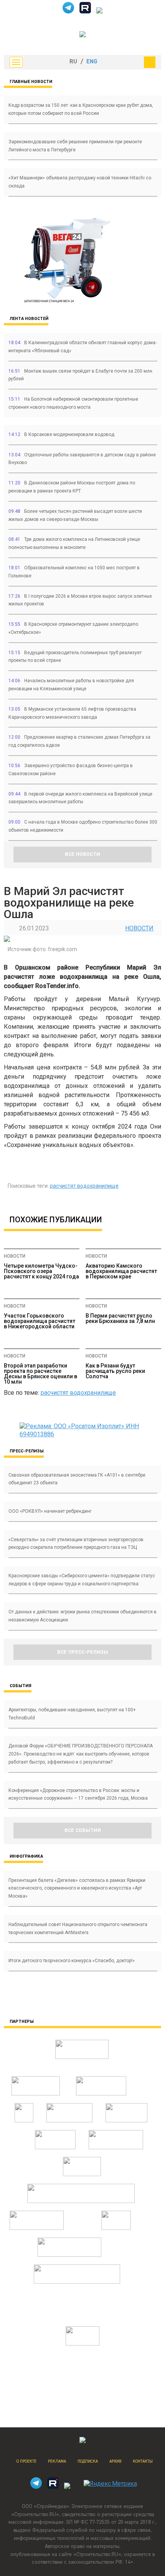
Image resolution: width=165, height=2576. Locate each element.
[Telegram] (68, 11)
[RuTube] (85, 11)
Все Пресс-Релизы (83, 1652)
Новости (139, 928)
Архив (115, 2461)
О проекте (26, 2461)
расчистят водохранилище (84, 1186)
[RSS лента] (99, 11)
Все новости (82, 854)
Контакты (143, 2461)
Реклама (57, 2461)
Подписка (88, 2461)
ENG (92, 62)
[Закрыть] (150, 62)
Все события (83, 1830)
